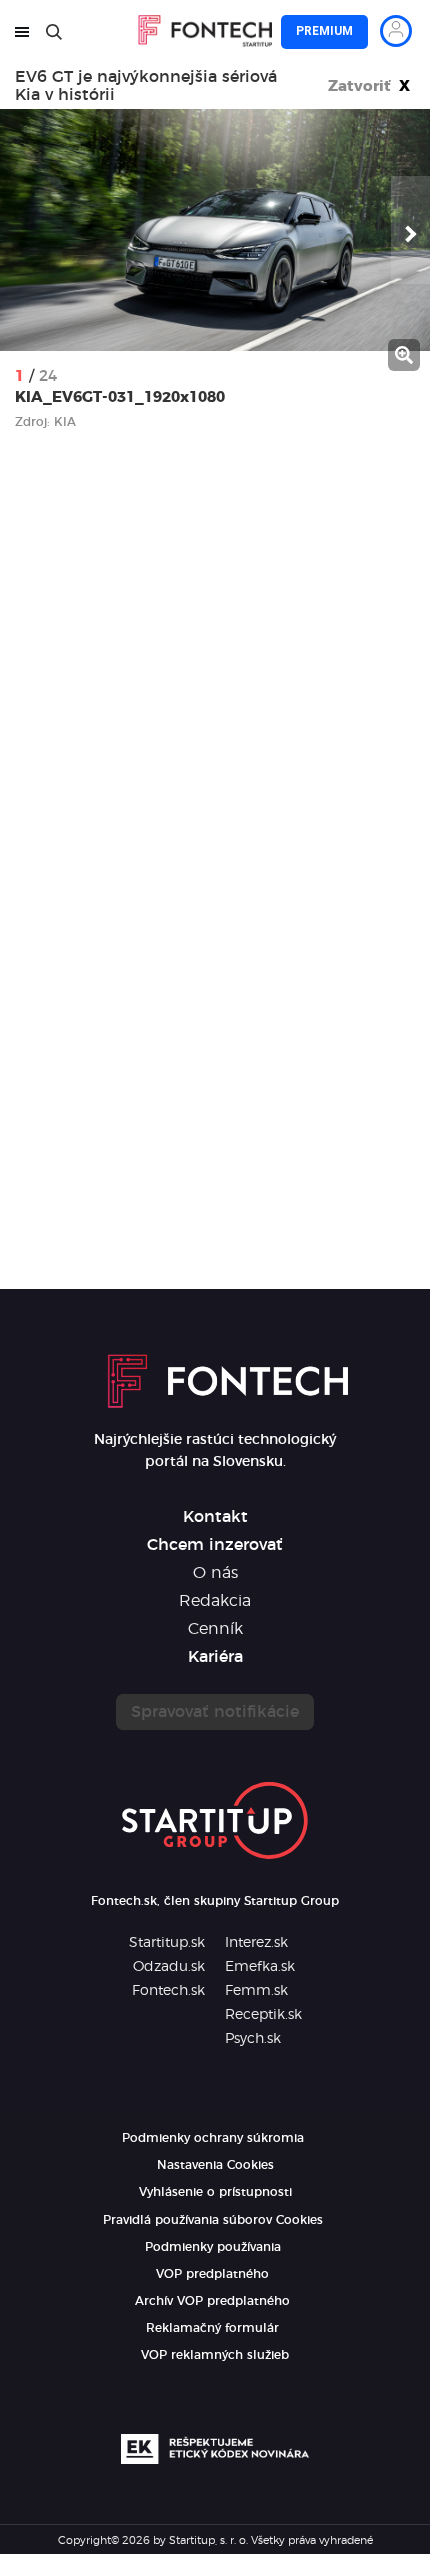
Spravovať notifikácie (215, 1712)
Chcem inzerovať (215, 1545)
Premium (324, 31)
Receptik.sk (263, 2015)
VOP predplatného (212, 2274)
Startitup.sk (167, 1943)
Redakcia (215, 1601)
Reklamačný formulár (212, 2328)
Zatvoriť (369, 86)
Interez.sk (256, 1943)
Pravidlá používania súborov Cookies (213, 2220)
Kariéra (215, 1657)
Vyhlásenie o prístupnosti (215, 2192)
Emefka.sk (260, 1967)
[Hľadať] (54, 32)
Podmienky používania (213, 2247)
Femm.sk (256, 1991)
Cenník (215, 1629)
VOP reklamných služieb (215, 2355)
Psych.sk (253, 2039)
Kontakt (215, 1517)
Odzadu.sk (169, 1967)
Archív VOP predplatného (212, 2301)
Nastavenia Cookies (215, 2165)
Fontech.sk (168, 1991)
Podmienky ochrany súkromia (213, 2138)
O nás (215, 1573)
